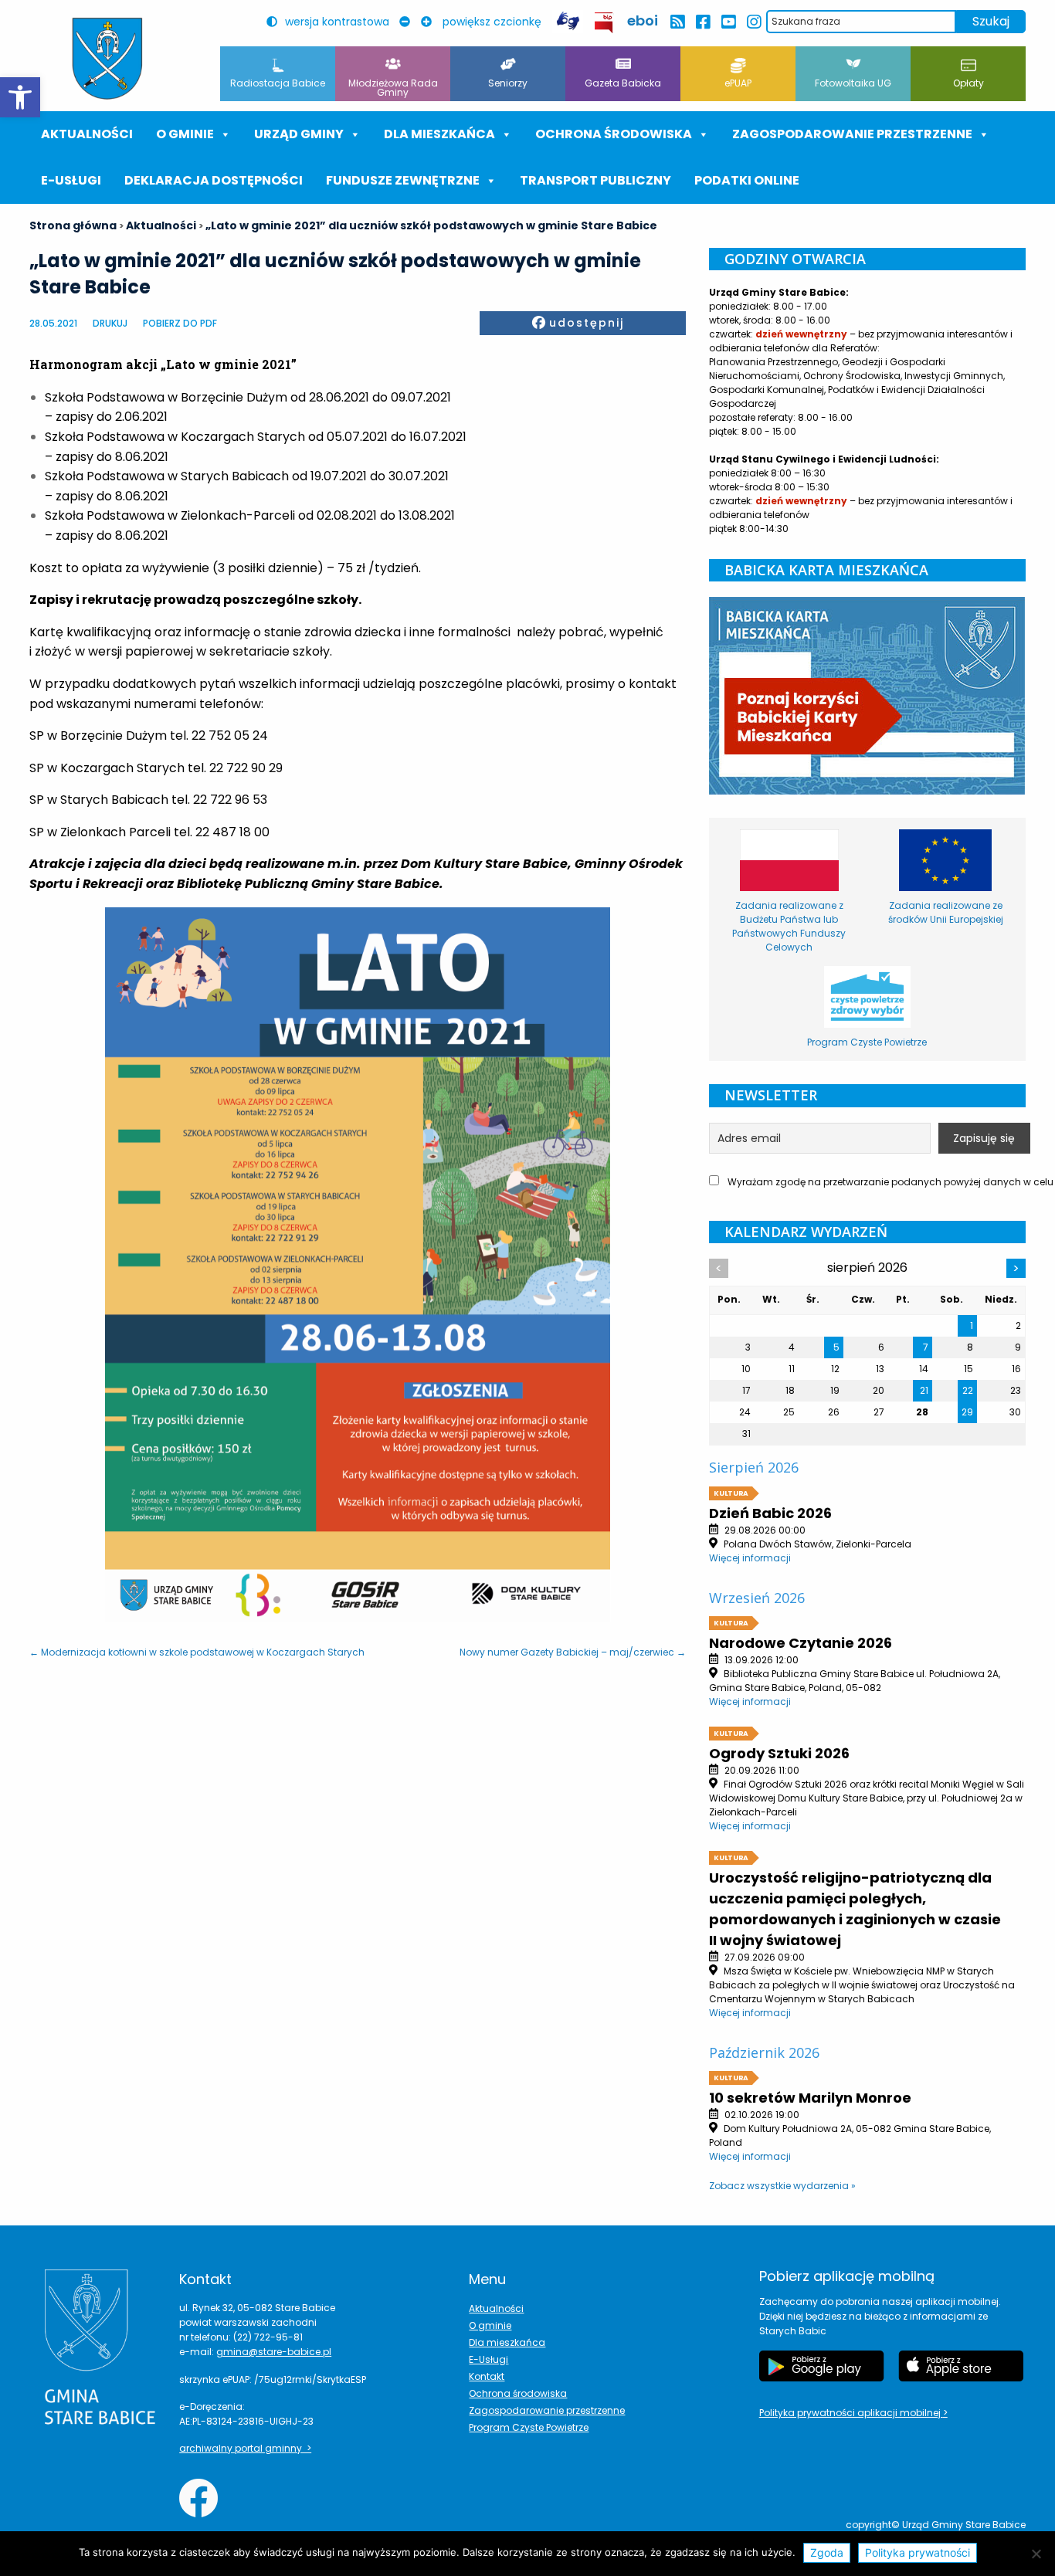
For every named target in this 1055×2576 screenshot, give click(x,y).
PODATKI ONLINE (747, 180)
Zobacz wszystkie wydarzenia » (782, 2186)
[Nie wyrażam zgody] (1036, 2554)
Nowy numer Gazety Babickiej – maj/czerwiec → (573, 1652)
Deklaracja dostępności (214, 180)
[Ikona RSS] (677, 22)
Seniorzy (508, 83)
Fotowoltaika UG (853, 83)
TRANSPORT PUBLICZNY (595, 180)
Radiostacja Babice (278, 83)
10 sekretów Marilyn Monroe (810, 2098)
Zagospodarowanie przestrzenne (852, 134)
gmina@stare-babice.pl (274, 2352)
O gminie (185, 134)
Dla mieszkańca (507, 2342)
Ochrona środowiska (614, 134)
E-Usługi (71, 180)
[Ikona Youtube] (728, 22)
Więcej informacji (750, 1558)
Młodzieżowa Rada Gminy (393, 88)
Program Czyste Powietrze (529, 2427)
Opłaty (968, 83)
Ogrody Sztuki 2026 (779, 1753)
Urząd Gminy (299, 134)
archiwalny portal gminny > (245, 2448)
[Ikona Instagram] (753, 22)
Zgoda (827, 2552)
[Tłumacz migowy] (568, 21)
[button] (20, 97)
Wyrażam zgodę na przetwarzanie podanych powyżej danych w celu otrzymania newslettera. (875, 1182)
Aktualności (87, 134)
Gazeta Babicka (623, 83)
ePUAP (738, 83)
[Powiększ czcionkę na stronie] (430, 22)
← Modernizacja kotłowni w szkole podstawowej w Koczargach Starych (197, 1652)
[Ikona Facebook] (702, 22)
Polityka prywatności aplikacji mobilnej (851, 2413)
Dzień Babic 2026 (770, 1513)
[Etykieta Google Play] (822, 2366)
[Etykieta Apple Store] (961, 2366)
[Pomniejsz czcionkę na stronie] (409, 22)
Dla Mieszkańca (439, 134)
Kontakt (487, 2376)
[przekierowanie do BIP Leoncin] (604, 23)
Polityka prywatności (918, 2552)
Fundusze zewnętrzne (403, 180)
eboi (643, 20)
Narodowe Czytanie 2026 (801, 1643)
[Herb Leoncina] (107, 59)
